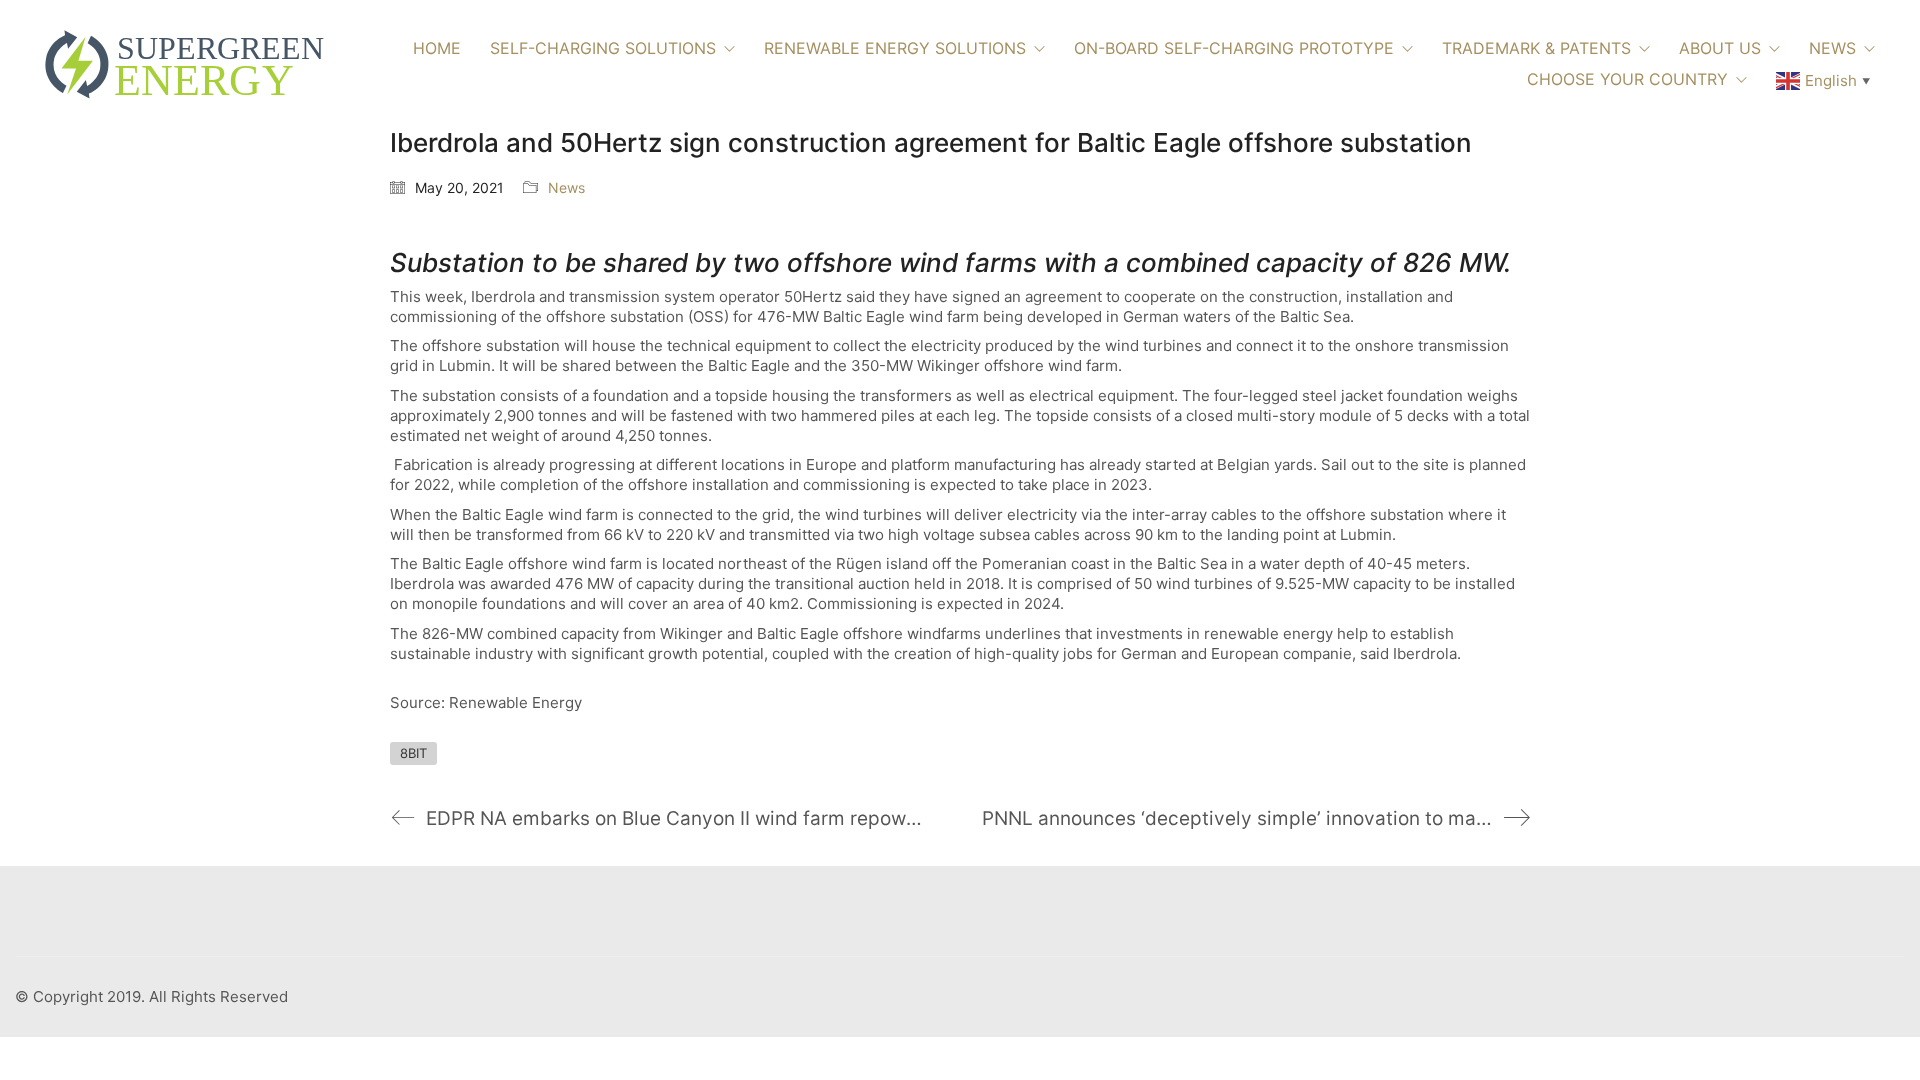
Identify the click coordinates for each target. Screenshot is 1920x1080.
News (566, 187)
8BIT (413, 753)
